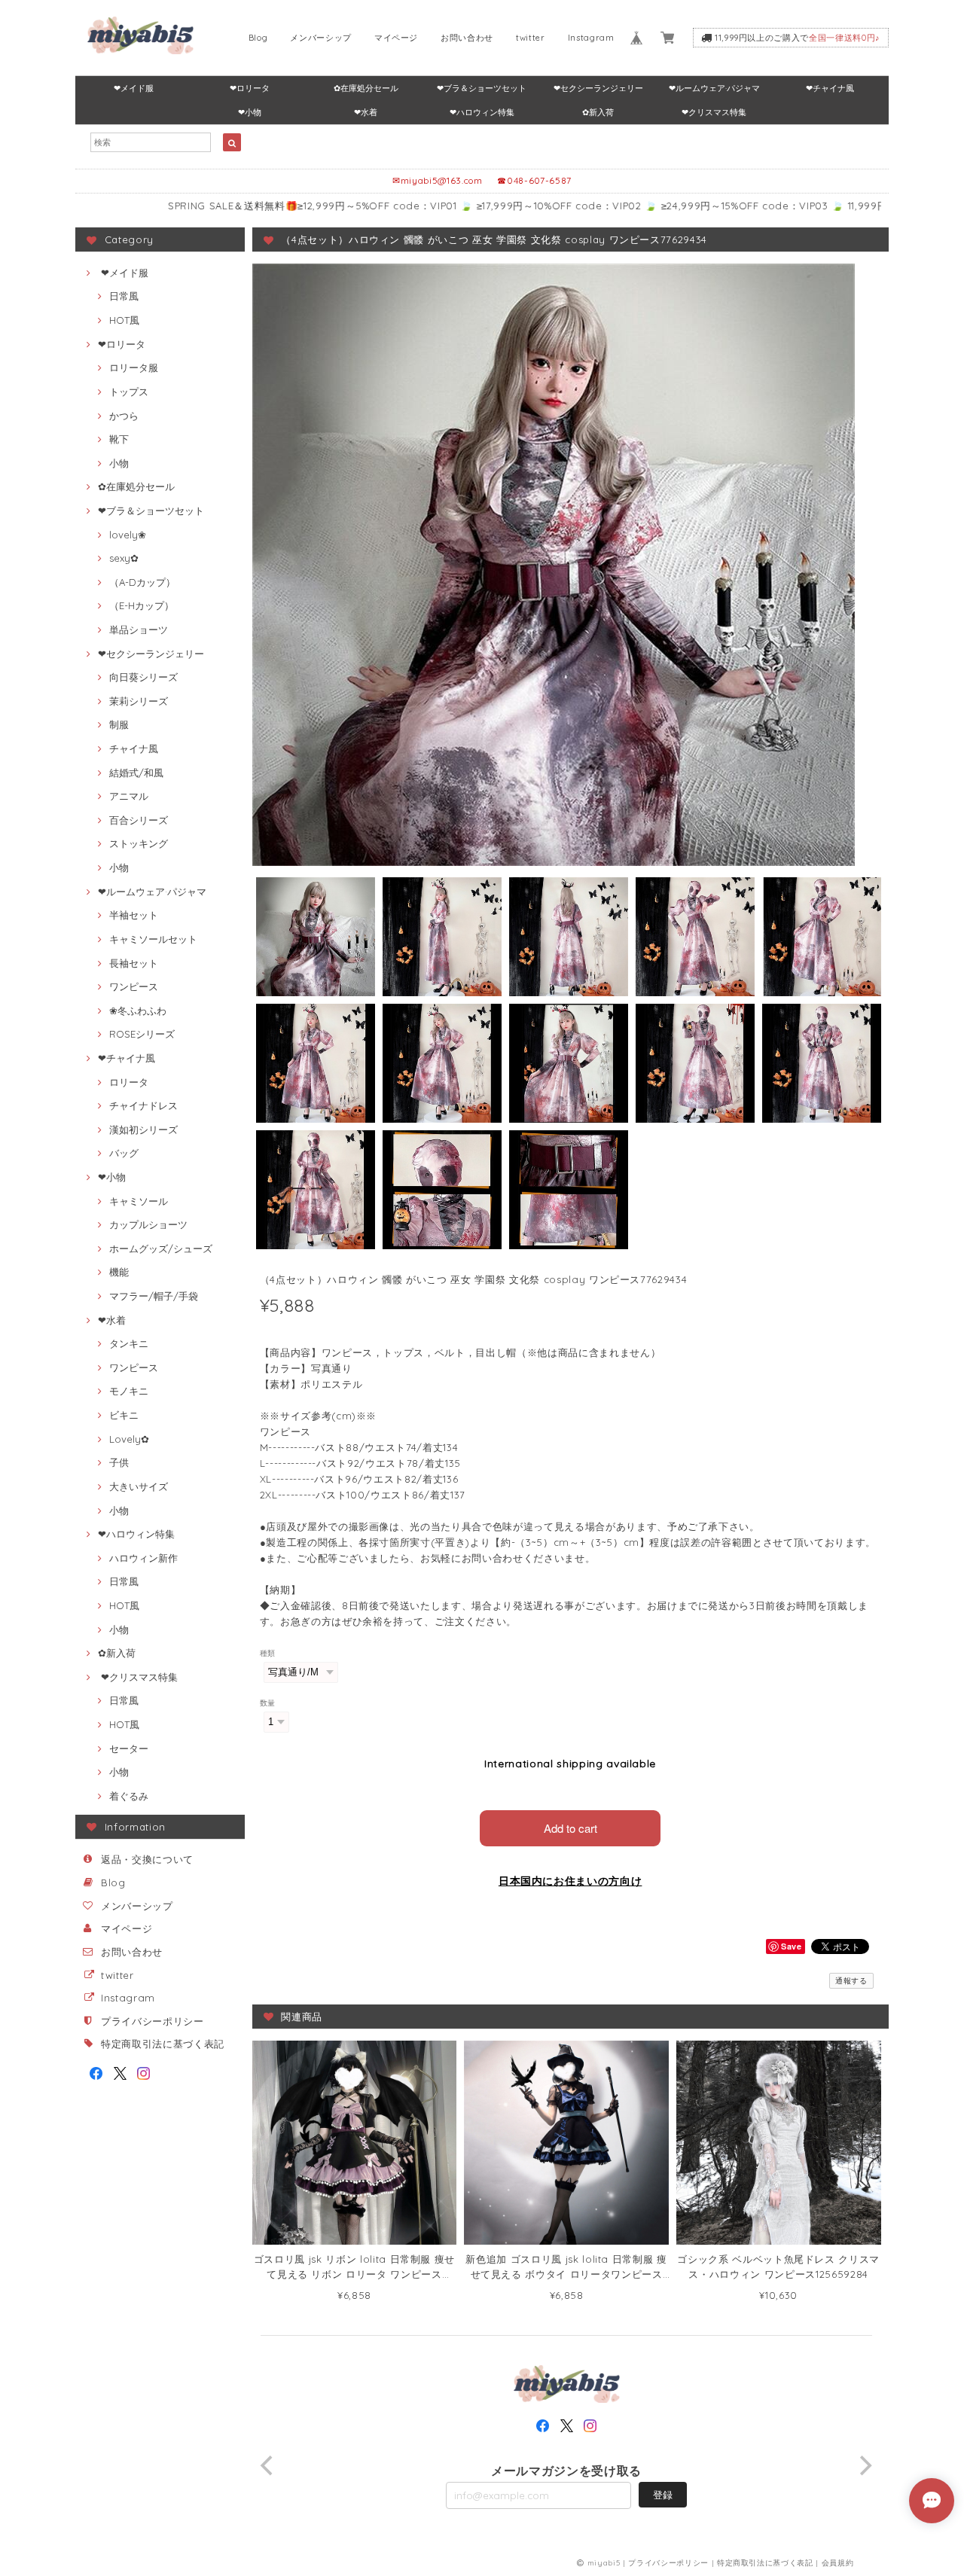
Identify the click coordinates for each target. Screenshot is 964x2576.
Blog (258, 38)
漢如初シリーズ (143, 1129)
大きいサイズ (139, 1486)
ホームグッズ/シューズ (161, 1248)
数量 (268, 1703)
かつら (124, 416)
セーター (129, 1748)
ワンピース (134, 986)
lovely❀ (128, 535)
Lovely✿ (129, 1439)
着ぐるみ (129, 1796)
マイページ (396, 38)
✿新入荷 (598, 112)
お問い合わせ (467, 38)
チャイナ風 (134, 748)
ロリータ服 (134, 367)
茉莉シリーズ (139, 701)
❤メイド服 (134, 88)
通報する (851, 1981)
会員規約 (838, 2563)
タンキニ (129, 1343)
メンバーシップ (321, 38)
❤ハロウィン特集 (482, 112)
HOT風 (124, 320)
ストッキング (139, 843)
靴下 (119, 439)
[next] (865, 2465)
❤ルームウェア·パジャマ (714, 88)
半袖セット (134, 915)
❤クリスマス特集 (714, 112)
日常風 (124, 296)
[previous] (269, 2465)
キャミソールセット (153, 939)
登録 (663, 2495)
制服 (119, 724)
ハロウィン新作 (143, 1558)
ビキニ (124, 1415)
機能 (119, 1272)
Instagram (591, 38)
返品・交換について (147, 1859)
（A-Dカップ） (142, 582)
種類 (268, 1653)
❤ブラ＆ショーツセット (482, 88)
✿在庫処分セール (366, 88)
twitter (531, 38)
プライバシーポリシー (153, 2021)
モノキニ (129, 1391)
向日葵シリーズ (143, 677)
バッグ (124, 1153)
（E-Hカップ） (142, 605)
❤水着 (366, 112)
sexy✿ (124, 558)
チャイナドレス (143, 1105)
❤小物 (250, 112)
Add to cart (570, 1828)
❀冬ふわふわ (138, 1011)
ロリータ (129, 1082)
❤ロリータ (250, 88)
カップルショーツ (148, 1224)
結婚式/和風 (136, 773)
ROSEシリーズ (142, 1034)
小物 (119, 463)
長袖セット (134, 963)
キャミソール (139, 1201)
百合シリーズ (139, 820)
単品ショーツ (139, 630)
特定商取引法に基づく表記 (163, 2044)
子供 (119, 1462)
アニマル (129, 796)
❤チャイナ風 (830, 88)
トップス (129, 392)
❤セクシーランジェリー (598, 88)
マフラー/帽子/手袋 (154, 1296)
